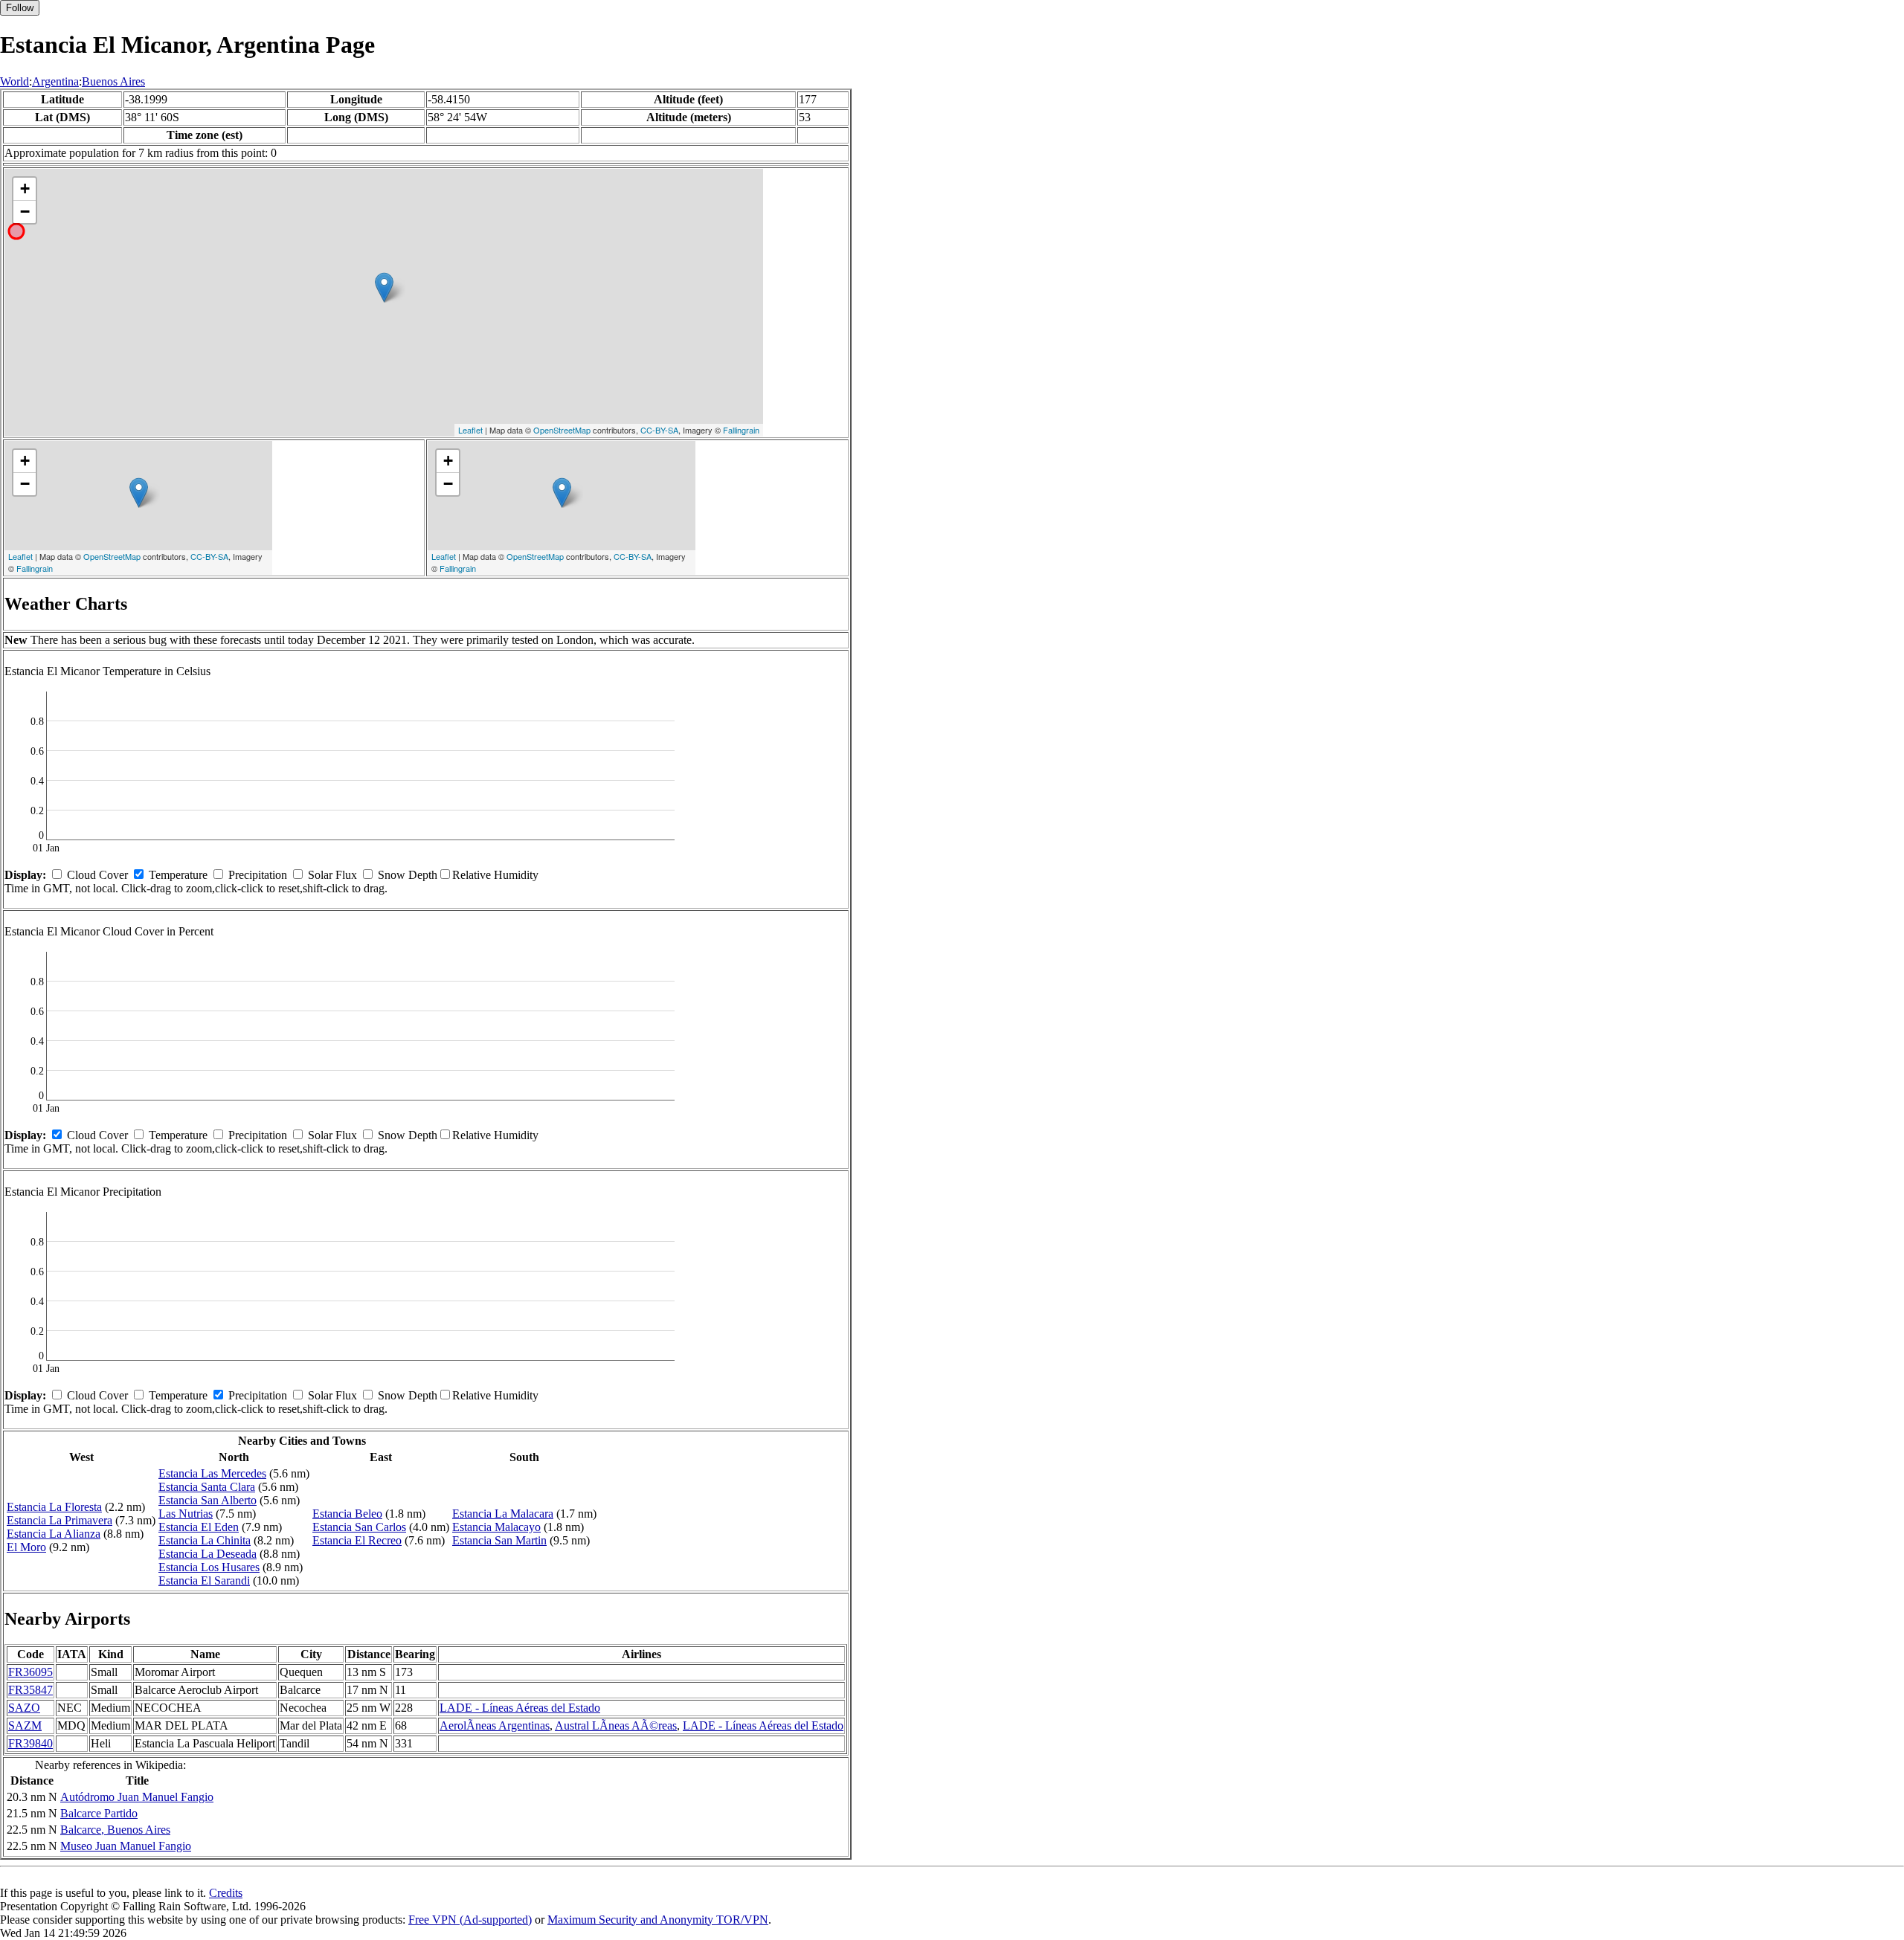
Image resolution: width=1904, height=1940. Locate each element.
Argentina (55, 81)
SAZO (24, 1708)
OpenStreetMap (562, 430)
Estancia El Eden (199, 1527)
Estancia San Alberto (208, 1500)
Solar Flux (332, 875)
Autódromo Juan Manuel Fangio (137, 1797)
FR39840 (30, 1743)
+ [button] (25, 188)
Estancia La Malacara (503, 1514)
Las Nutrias (186, 1514)
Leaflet (470, 430)
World (15, 81)
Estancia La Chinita (205, 1540)
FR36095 (30, 1672)
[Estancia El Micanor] (384, 287)
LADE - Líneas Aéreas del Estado (520, 1708)
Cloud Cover (97, 875)
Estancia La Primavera (59, 1520)
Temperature (178, 875)
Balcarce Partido (99, 1813)
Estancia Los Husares (209, 1567)
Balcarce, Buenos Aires (115, 1830)
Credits (226, 1893)
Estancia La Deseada (208, 1554)
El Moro (26, 1547)
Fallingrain (741, 430)
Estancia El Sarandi (204, 1580)
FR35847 (30, 1690)
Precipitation (258, 875)
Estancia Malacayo (496, 1527)
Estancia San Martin (499, 1540)
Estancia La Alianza (54, 1534)
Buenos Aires (113, 81)
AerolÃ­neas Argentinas (495, 1725)
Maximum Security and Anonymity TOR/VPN (658, 1920)
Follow (20, 8)
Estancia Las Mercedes (212, 1473)
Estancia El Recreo (357, 1540)
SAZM (25, 1725)
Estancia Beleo (347, 1514)
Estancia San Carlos (359, 1527)
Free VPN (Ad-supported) (470, 1920)
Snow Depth (408, 875)
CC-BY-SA (659, 430)
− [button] (25, 212)
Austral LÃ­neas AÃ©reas (616, 1725)
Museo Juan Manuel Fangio (126, 1846)
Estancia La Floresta (54, 1507)
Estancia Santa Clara (207, 1487)
